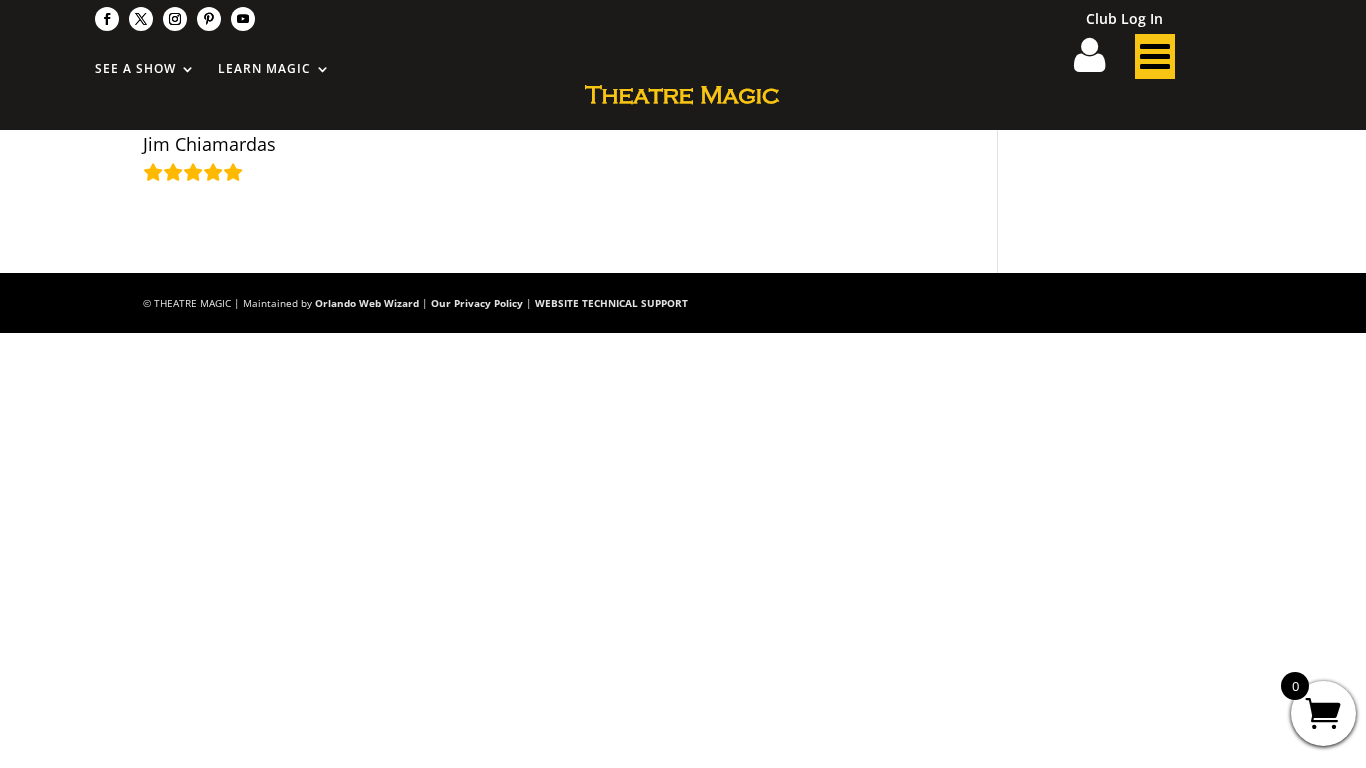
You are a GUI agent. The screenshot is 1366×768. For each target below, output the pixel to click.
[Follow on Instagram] (175, 19)
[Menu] (1155, 62)
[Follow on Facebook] (107, 19)
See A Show (135, 69)
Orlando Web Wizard (367, 303)
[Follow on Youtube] (243, 19)
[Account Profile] (1102, 62)
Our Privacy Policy (477, 303)
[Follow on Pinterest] (209, 19)
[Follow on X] (141, 19)
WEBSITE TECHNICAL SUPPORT (611, 303)
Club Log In (1124, 20)
